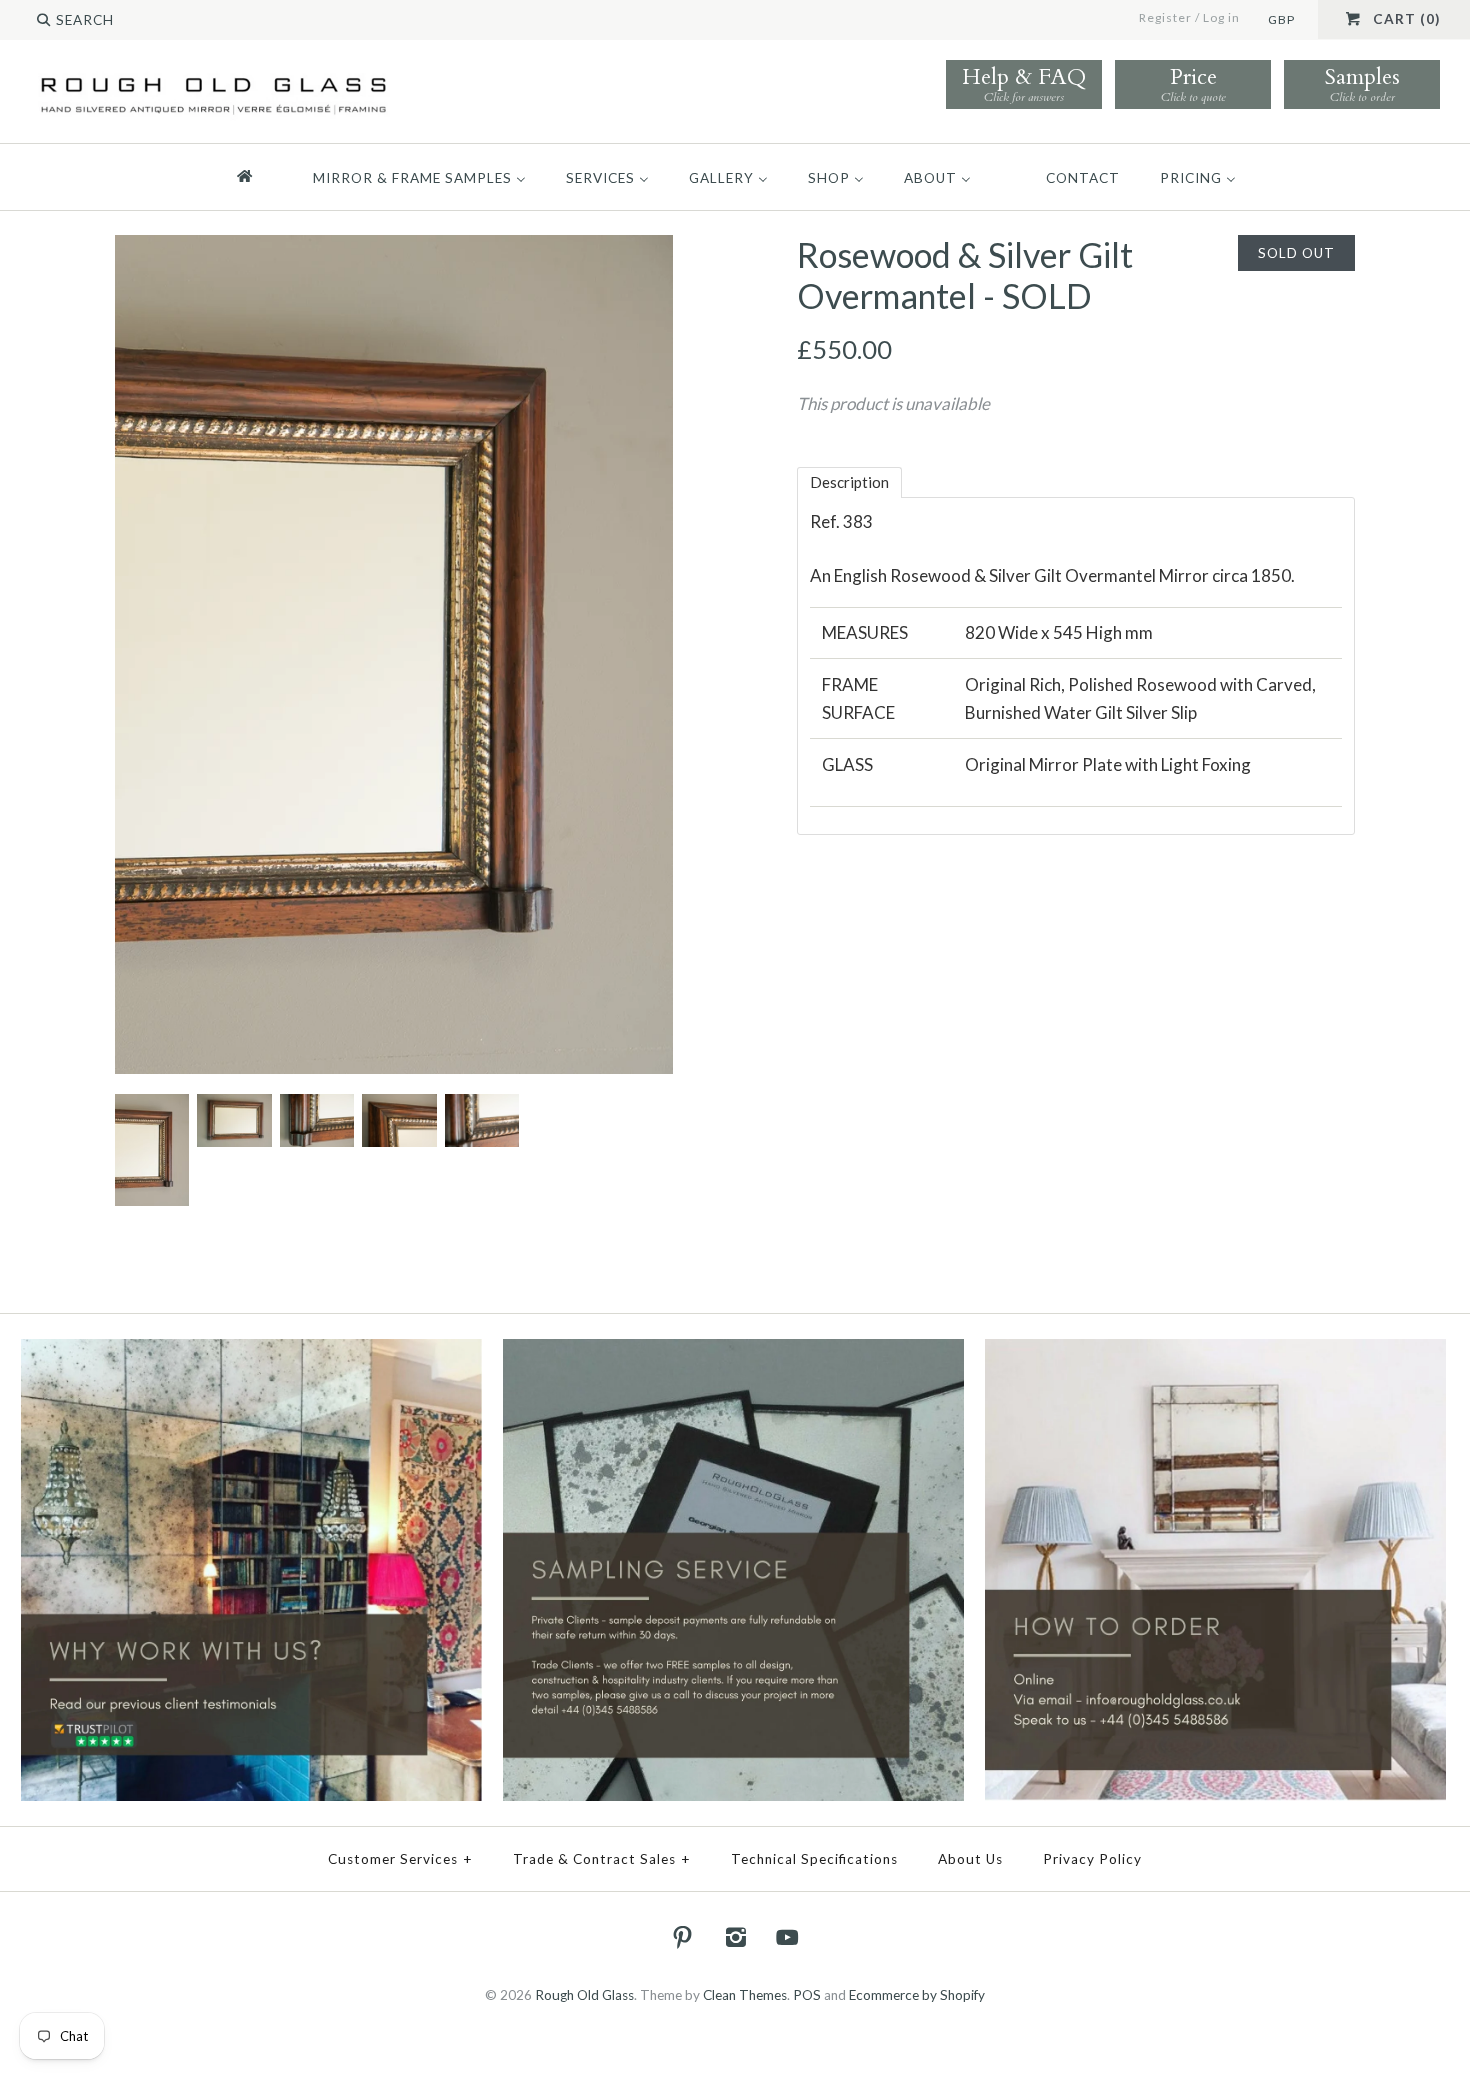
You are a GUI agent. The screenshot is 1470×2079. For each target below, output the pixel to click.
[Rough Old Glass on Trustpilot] (252, 1352)
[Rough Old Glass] (213, 76)
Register (1165, 17)
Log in (1221, 17)
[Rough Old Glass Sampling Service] (734, 1352)
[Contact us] (1216, 1352)
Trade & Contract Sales (602, 1859)
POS (807, 1995)
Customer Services (400, 1859)
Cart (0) (1406, 19)
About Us (970, 1859)
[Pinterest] (683, 1937)
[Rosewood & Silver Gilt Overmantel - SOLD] (394, 248)
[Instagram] (735, 1937)
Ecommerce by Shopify (917, 1995)
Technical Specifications (814, 1859)
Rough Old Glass (584, 1995)
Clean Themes (745, 1995)
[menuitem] (253, 177)
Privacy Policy (1092, 1859)
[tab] (849, 482)
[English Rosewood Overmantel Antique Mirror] (233, 1107)
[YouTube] (788, 1937)
